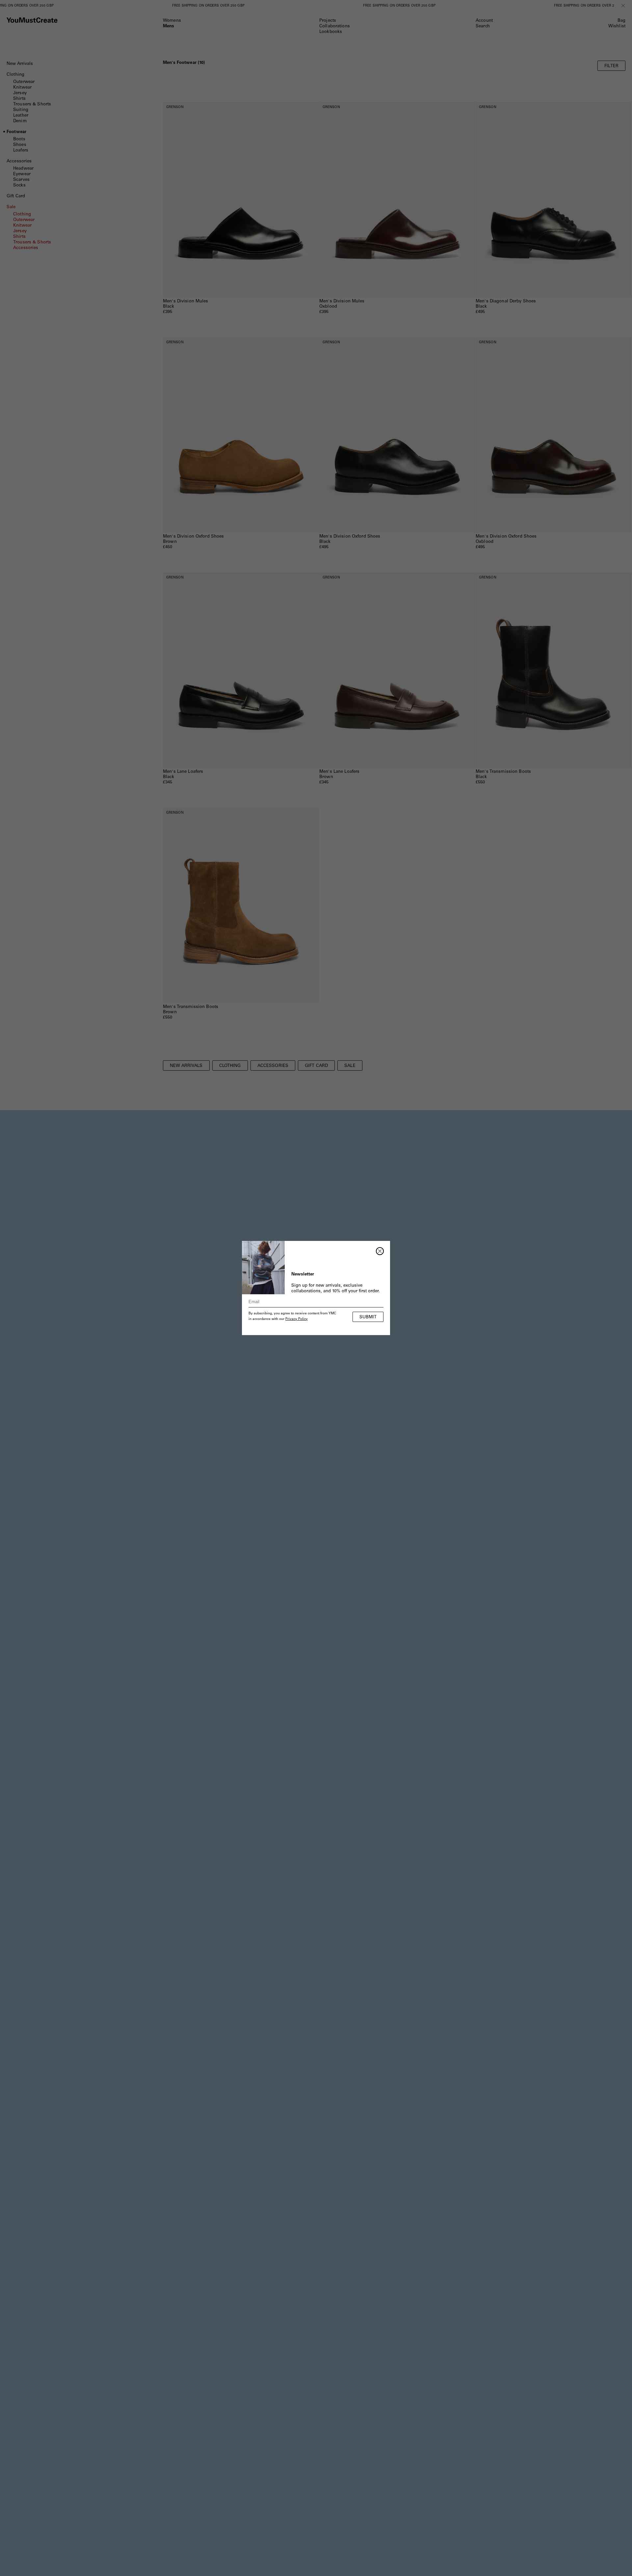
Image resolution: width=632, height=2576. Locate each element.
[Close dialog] (380, 1251)
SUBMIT (368, 1317)
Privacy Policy (297, 1319)
